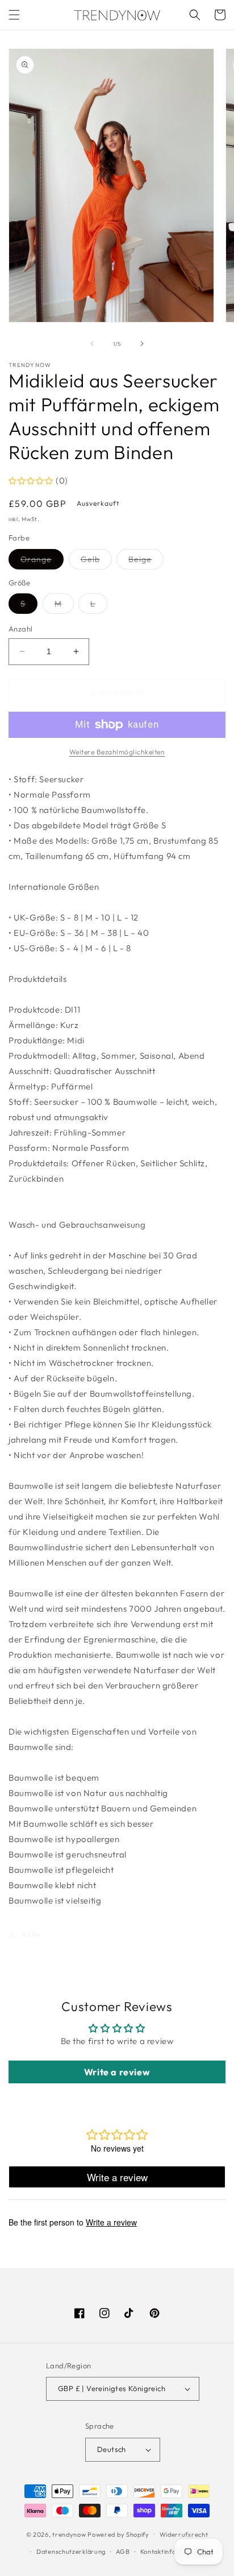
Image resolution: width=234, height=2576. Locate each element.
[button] (14, 15)
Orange (42, 562)
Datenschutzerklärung (71, 2552)
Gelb (96, 562)
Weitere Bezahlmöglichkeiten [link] (117, 752)
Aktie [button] (32, 1934)
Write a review (117, 2072)
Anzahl (20, 629)
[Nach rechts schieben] (142, 344)
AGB (123, 2552)
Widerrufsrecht (184, 2534)
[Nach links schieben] (92, 344)
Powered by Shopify (118, 2534)
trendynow (69, 2534)
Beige (146, 562)
